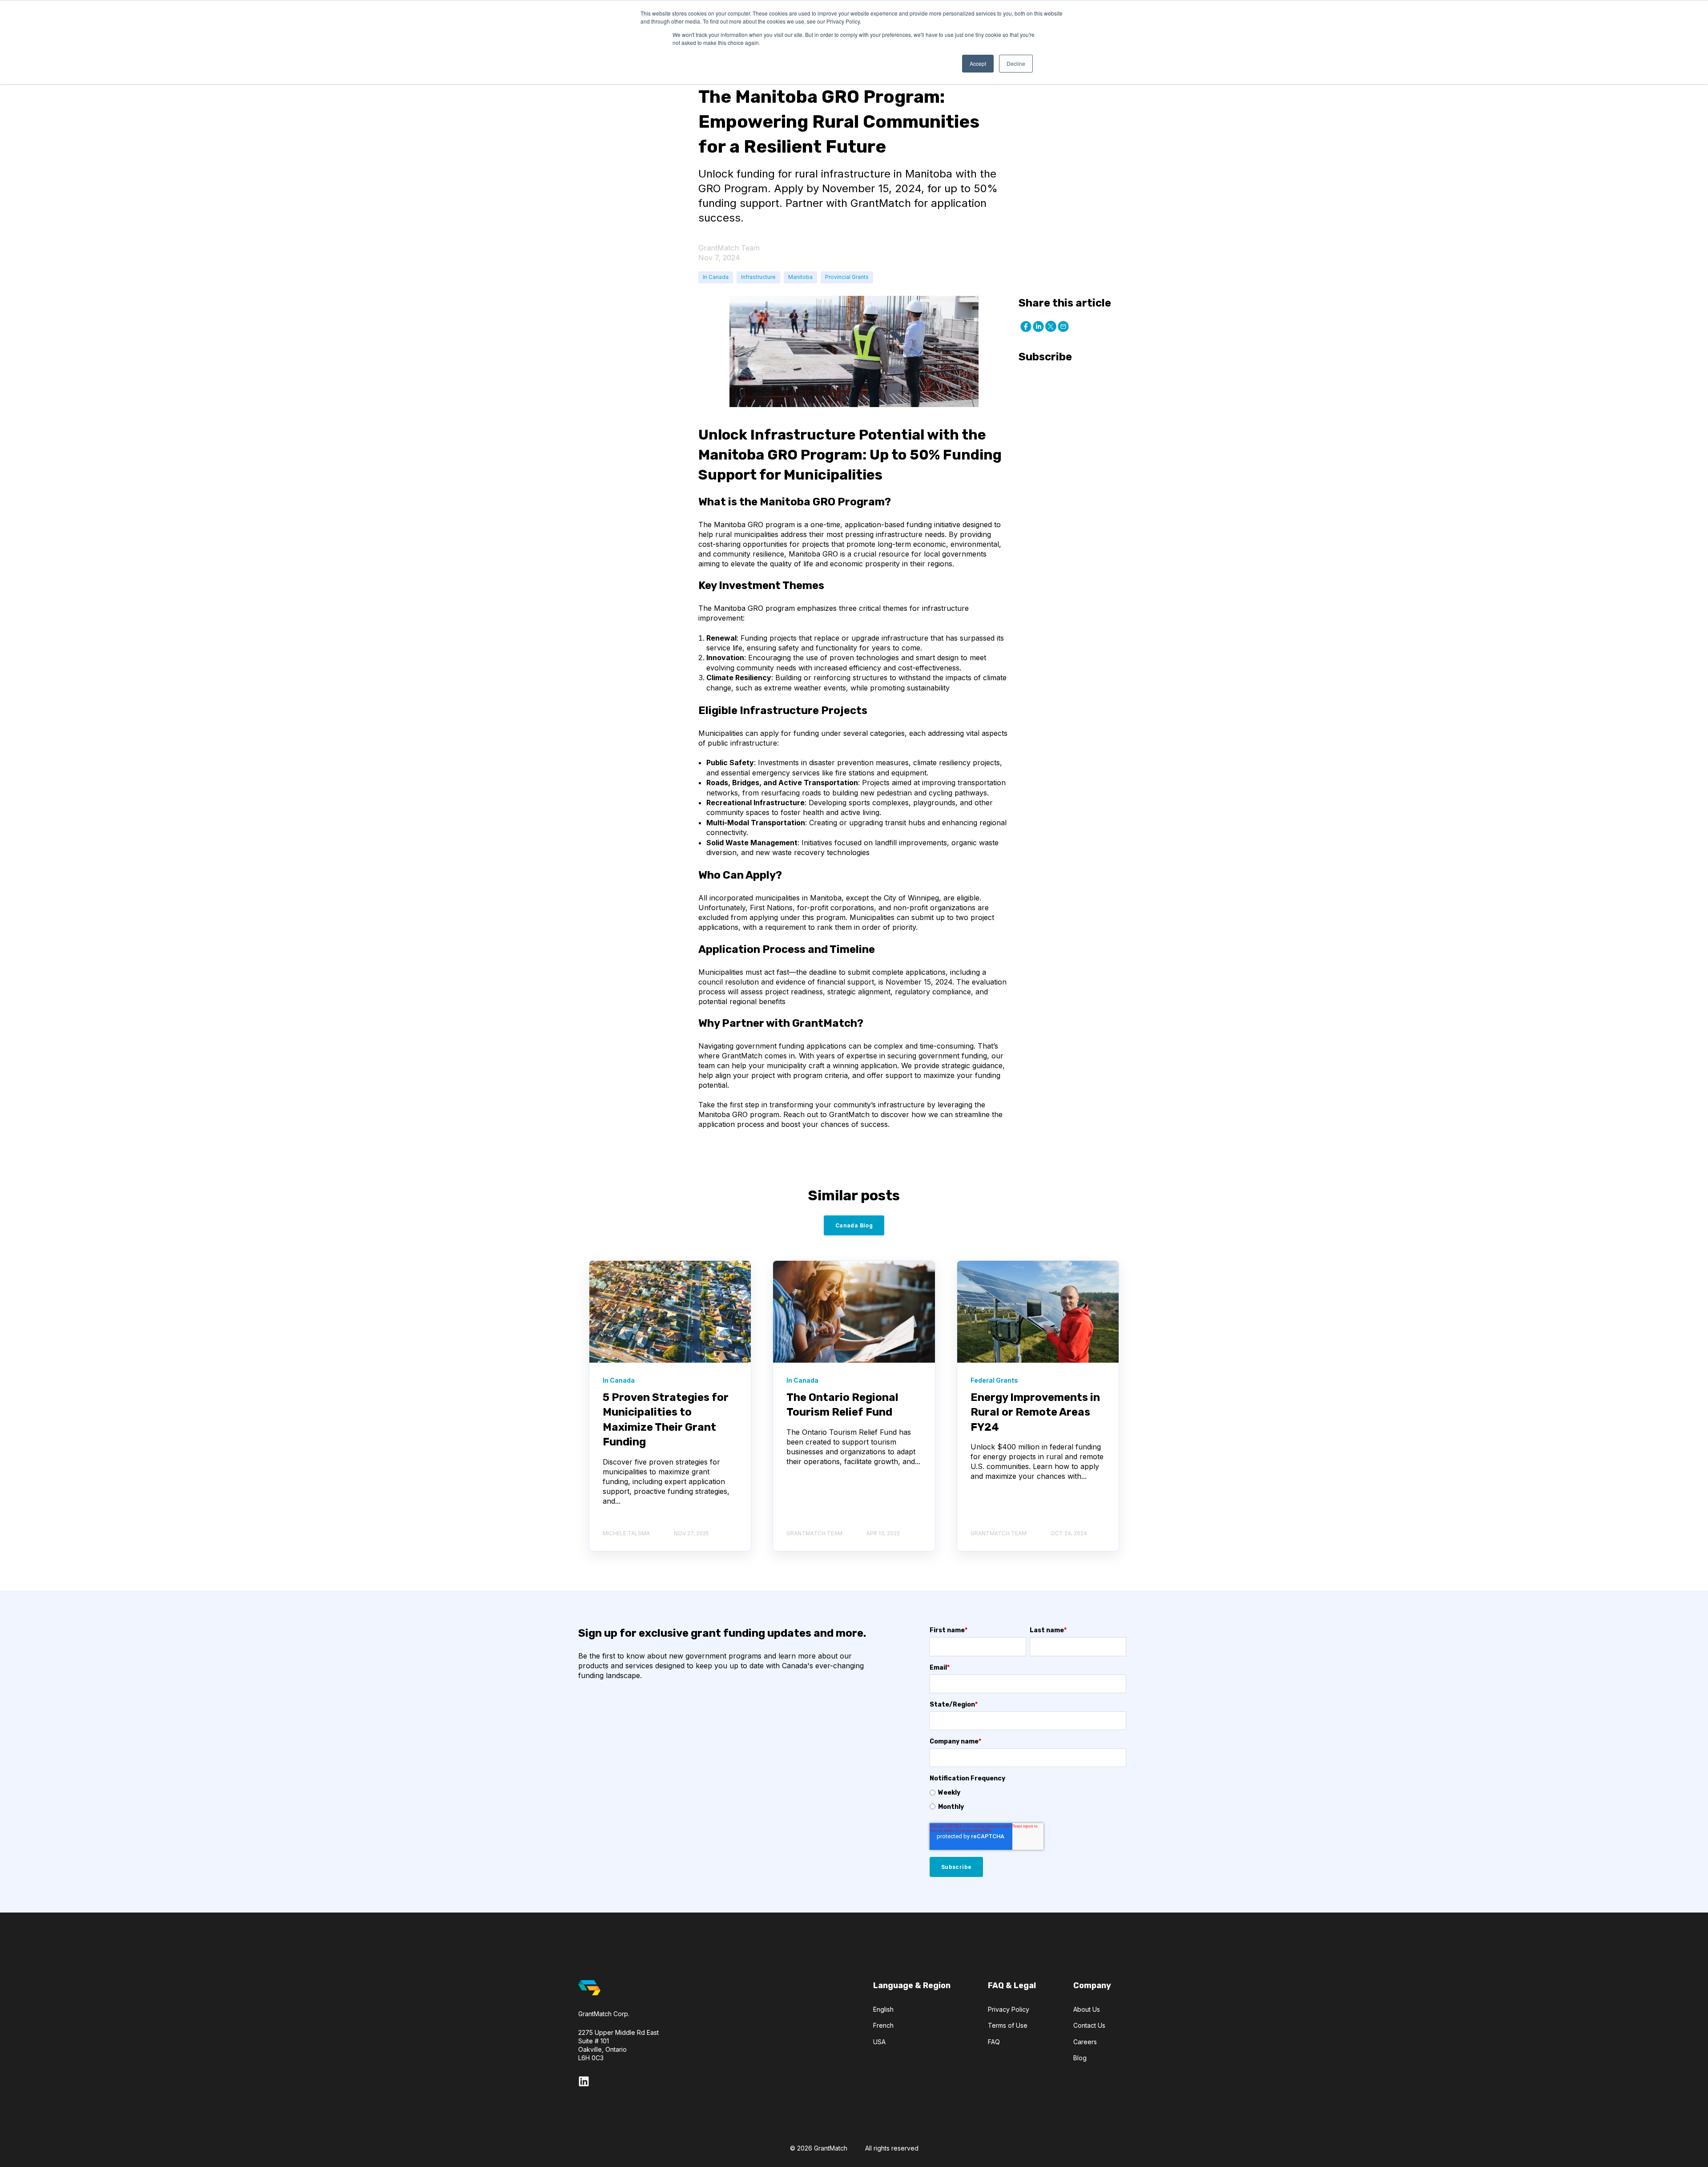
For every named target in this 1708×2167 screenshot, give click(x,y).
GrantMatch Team (729, 248)
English (883, 2009)
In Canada (716, 277)
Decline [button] (1016, 63)
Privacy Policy (1009, 2009)
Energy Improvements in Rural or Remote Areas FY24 (1035, 1412)
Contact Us (1089, 2025)
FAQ (994, 2042)
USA (879, 2042)
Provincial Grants (847, 277)
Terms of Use (1008, 2025)
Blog (1080, 2058)
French (883, 2025)
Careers (1085, 2042)
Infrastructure (758, 277)
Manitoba (800, 277)
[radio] (1028, 1792)
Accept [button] (978, 63)
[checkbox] (1028, 1800)
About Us (1087, 2009)
